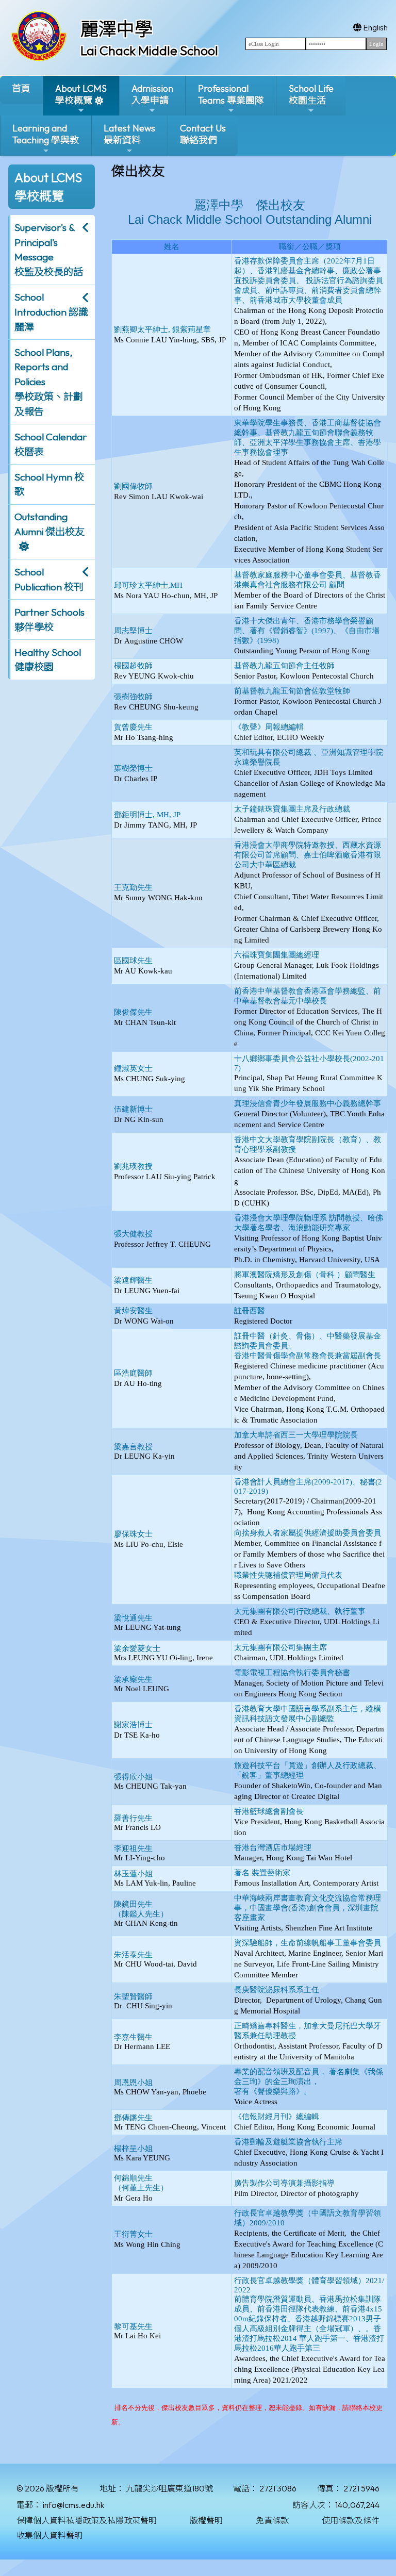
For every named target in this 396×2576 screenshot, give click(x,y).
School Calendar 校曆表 (51, 444)
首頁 (21, 88)
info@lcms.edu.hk (73, 2505)
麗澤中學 (117, 29)
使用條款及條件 (351, 2520)
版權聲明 (206, 2520)
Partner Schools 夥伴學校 (49, 620)
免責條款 (272, 2520)
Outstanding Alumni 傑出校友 (49, 524)
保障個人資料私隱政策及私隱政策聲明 (87, 2520)
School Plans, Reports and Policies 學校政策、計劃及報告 (49, 382)
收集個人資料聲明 (49, 2535)
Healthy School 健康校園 (48, 660)
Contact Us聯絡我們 (203, 134)
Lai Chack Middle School (149, 51)
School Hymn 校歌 (49, 484)
